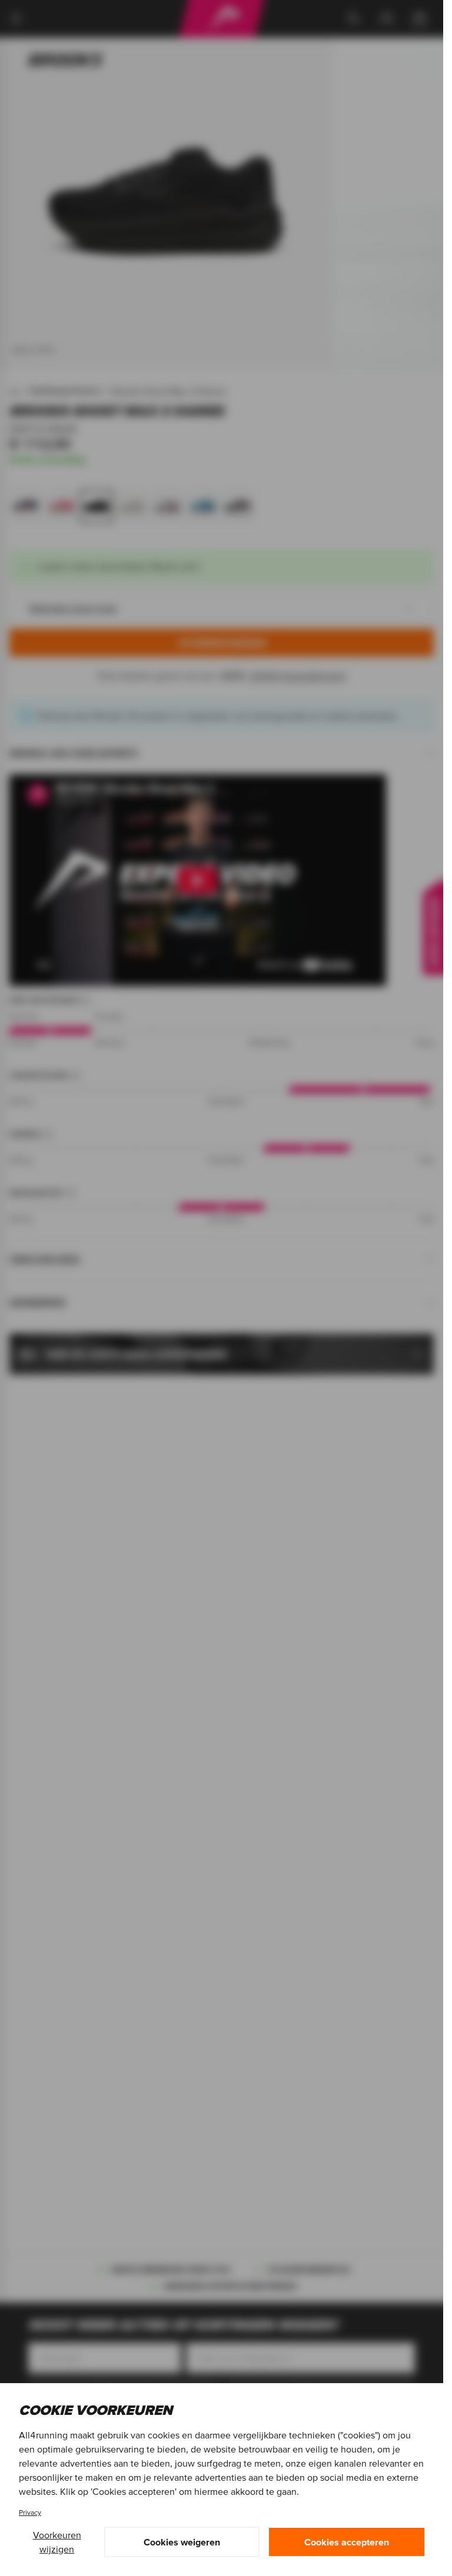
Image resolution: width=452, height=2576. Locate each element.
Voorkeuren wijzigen (57, 2542)
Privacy (30, 2512)
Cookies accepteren (347, 2542)
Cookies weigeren (182, 2542)
